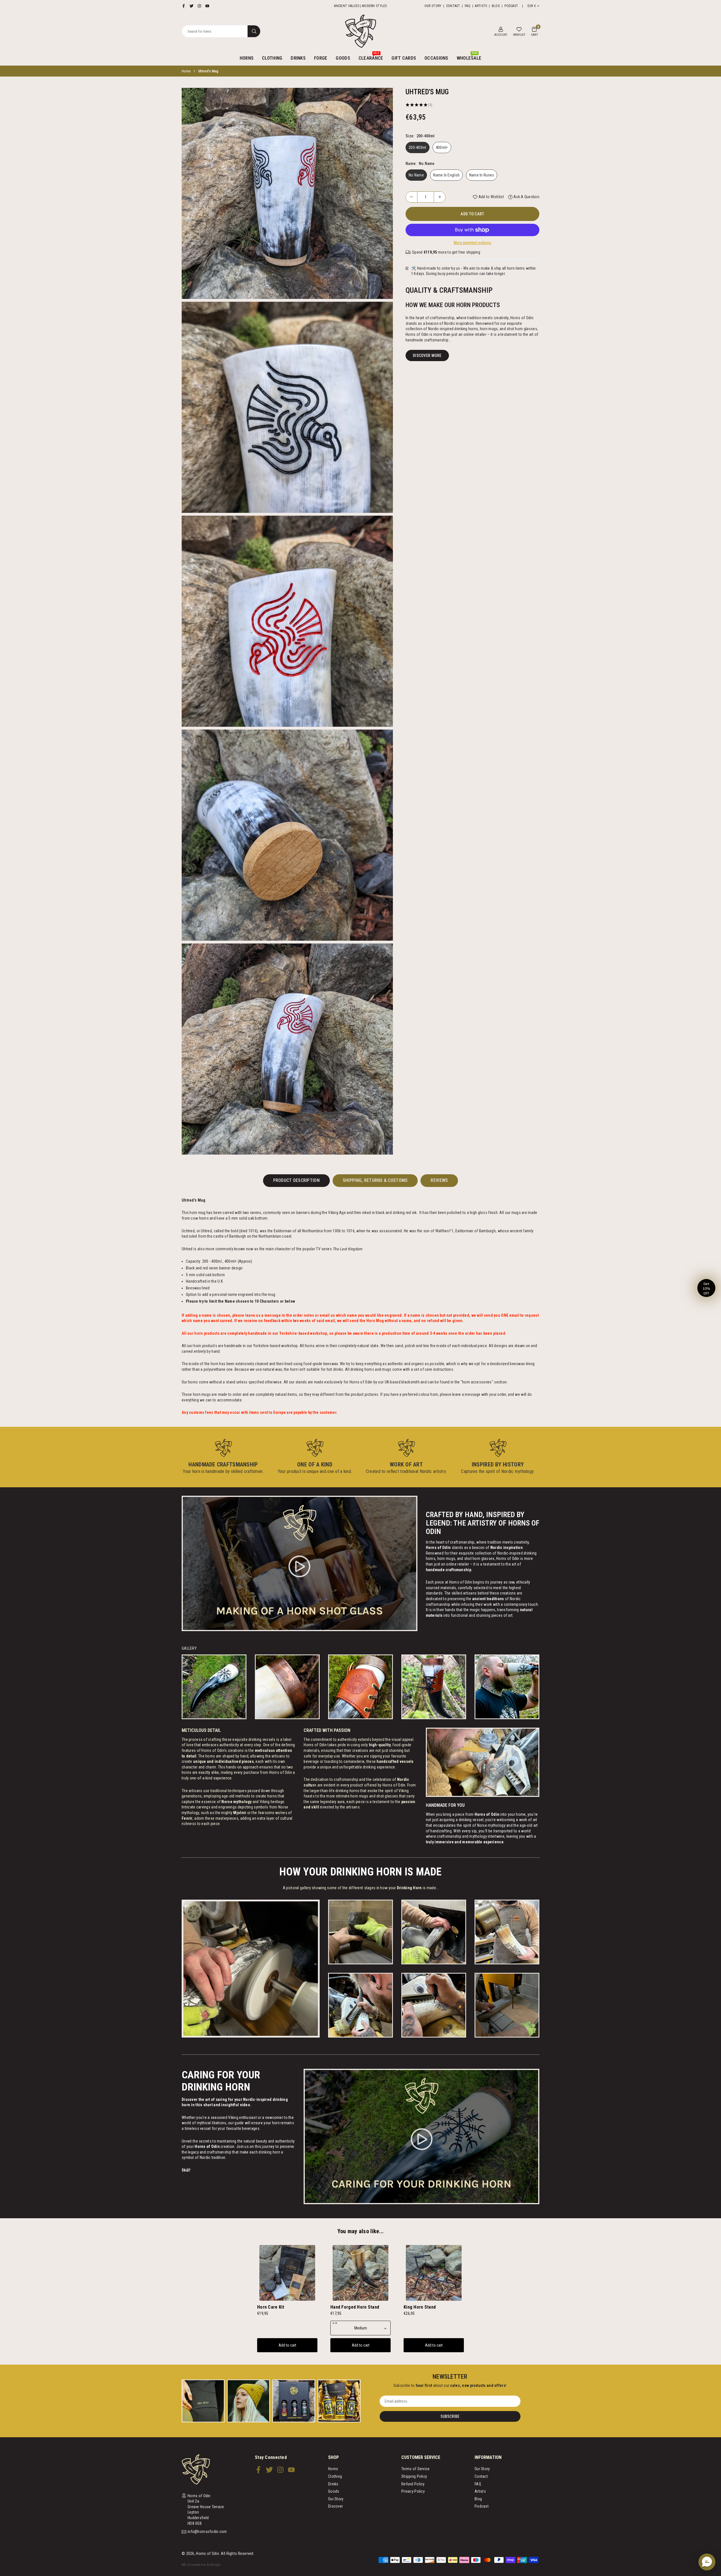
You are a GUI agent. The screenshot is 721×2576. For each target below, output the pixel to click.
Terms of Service (415, 2469)
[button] (534, 31)
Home (186, 71)
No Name (416, 175)
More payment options (473, 243)
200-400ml (418, 147)
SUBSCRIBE (450, 2416)
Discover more (427, 355)
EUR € (532, 6)
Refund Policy (413, 2484)
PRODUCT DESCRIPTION (296, 1180)
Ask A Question (526, 197)
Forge (321, 58)
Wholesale (469, 56)
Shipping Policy (414, 2476)
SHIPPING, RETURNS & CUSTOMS (375, 1180)
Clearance (371, 56)
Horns (247, 58)
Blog (496, 6)
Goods (343, 58)
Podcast (511, 6)
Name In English (446, 175)
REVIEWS (439, 1180)
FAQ (468, 6)
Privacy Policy (413, 2491)
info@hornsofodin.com (207, 2532)
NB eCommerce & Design (201, 2565)
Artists (481, 6)
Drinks (298, 58)
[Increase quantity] (440, 197)
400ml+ (442, 147)
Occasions (436, 58)
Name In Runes (482, 175)
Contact (453, 6)
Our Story (433, 6)
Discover (335, 2506)
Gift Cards (404, 58)
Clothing (272, 58)
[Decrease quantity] (411, 197)
